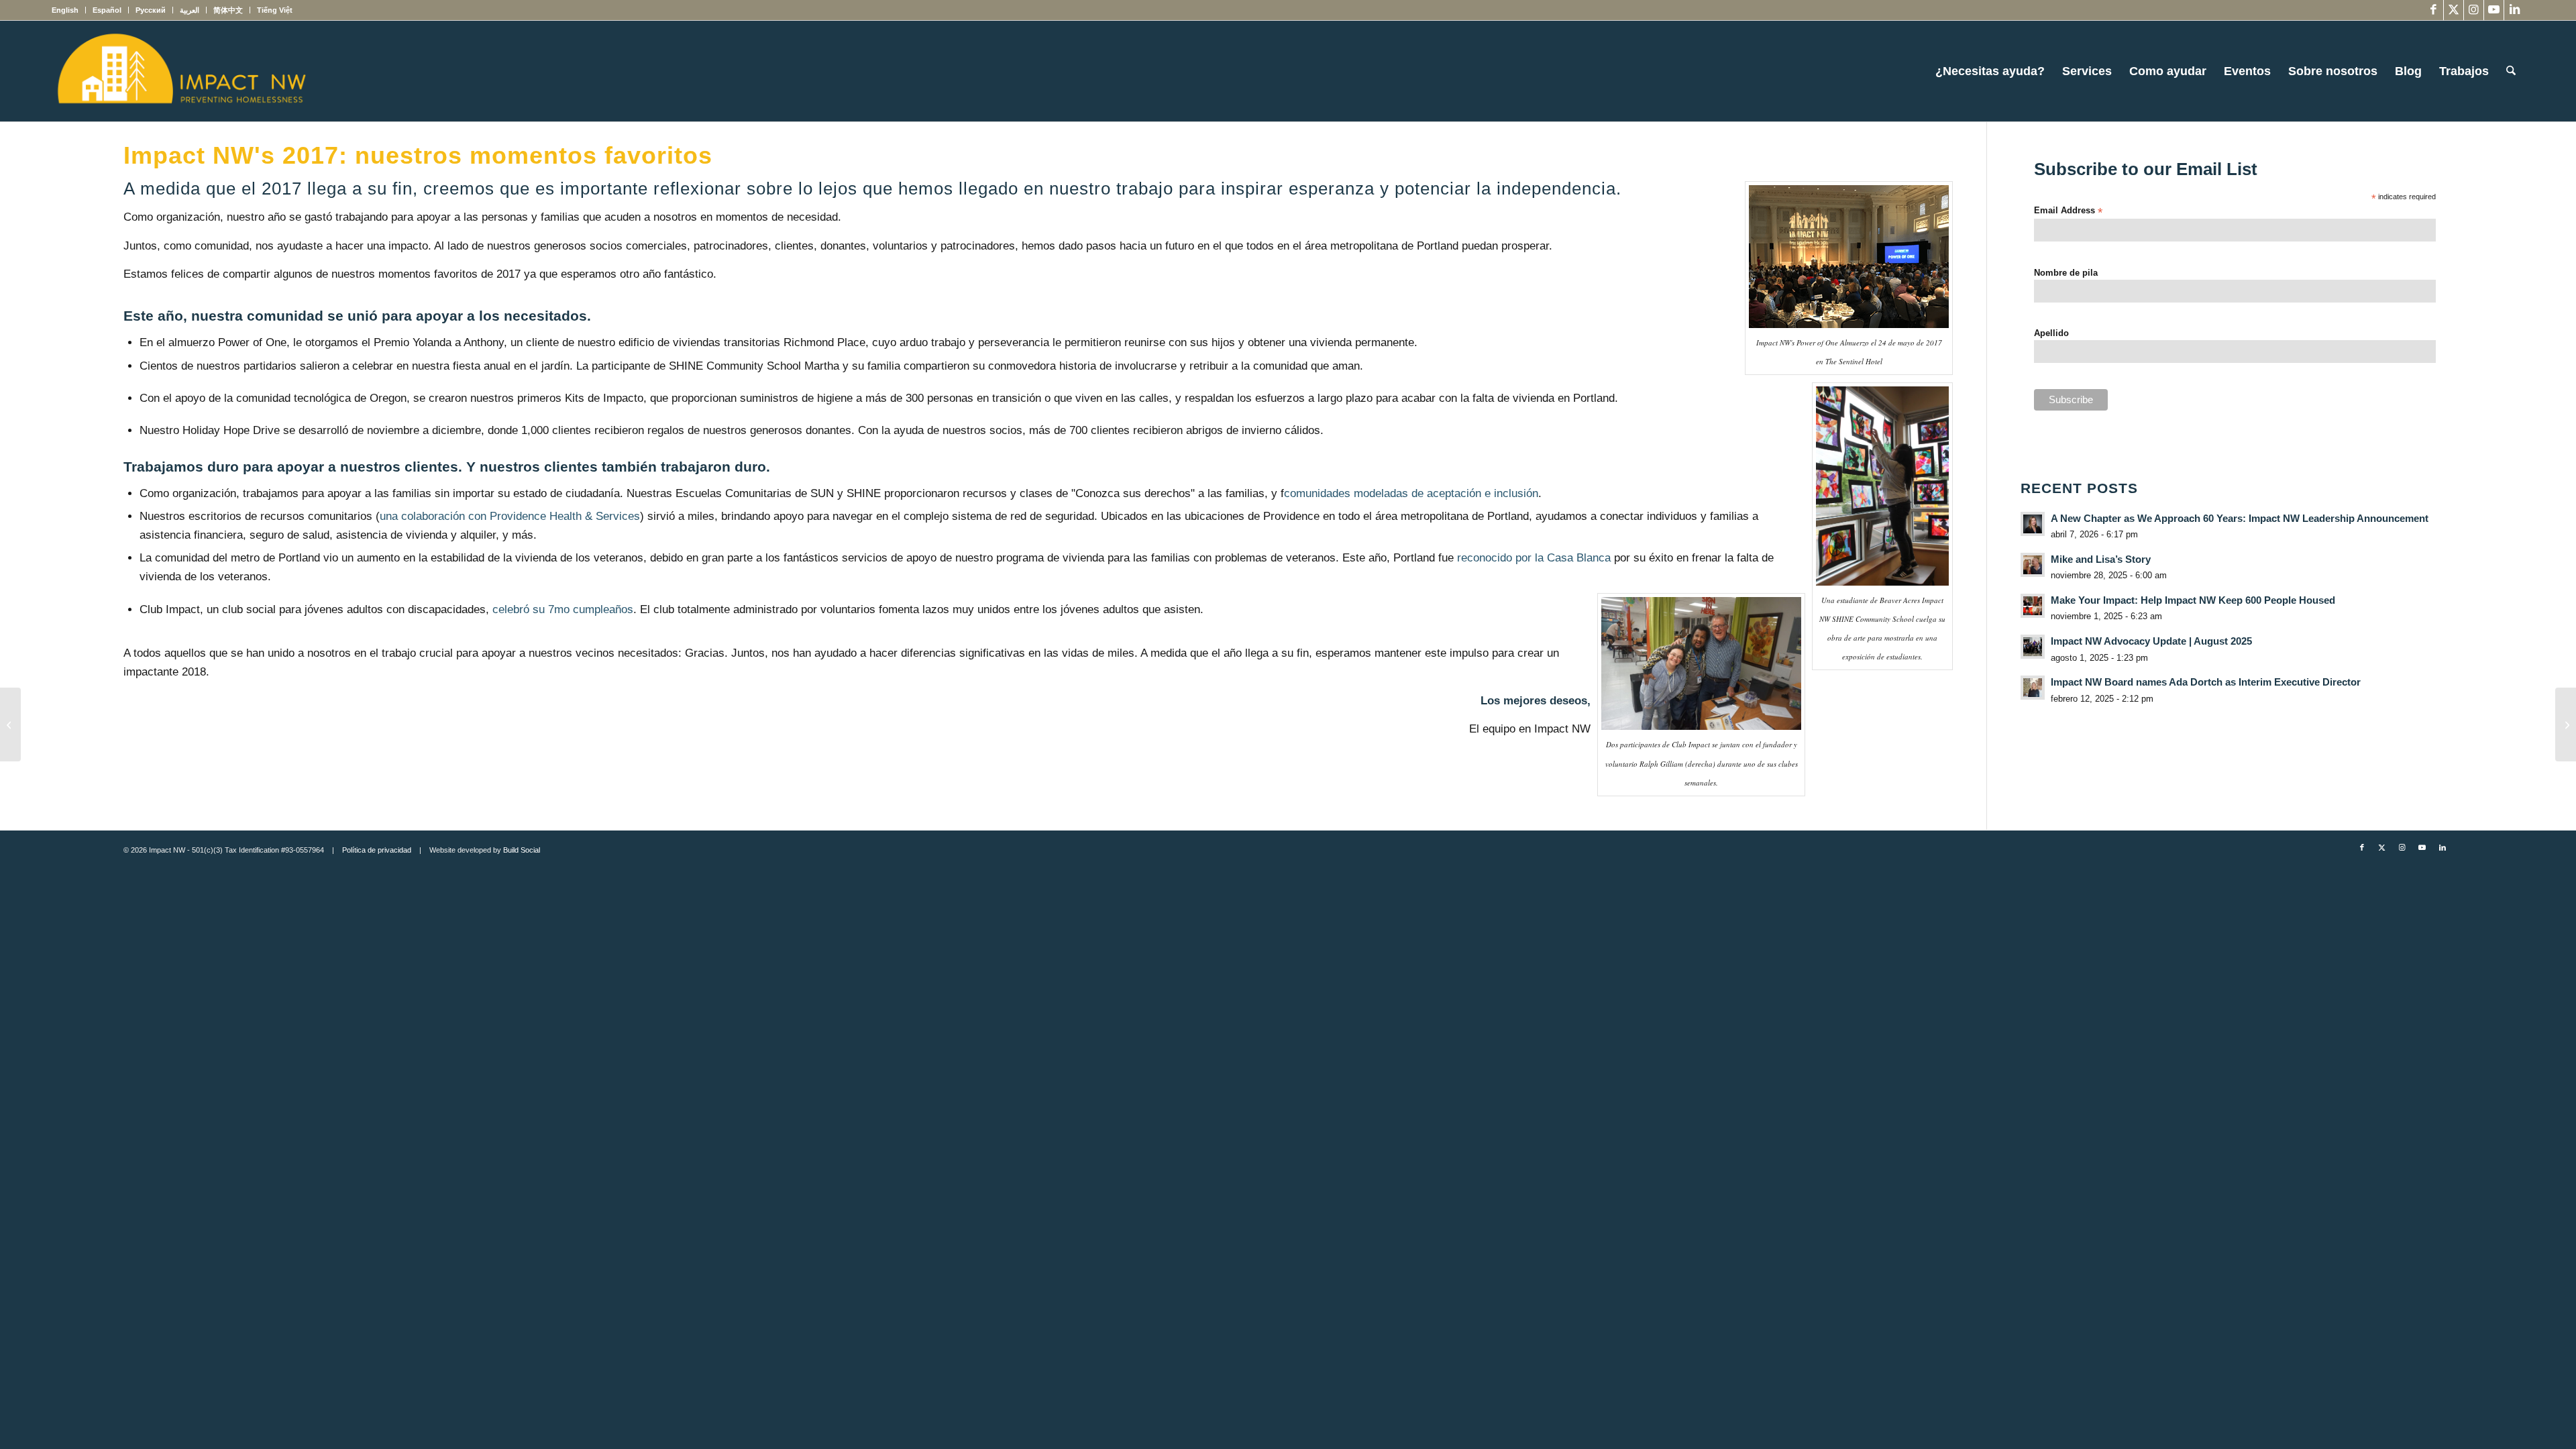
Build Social (522, 850)
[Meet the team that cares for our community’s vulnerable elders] (10, 724)
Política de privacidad (377, 850)
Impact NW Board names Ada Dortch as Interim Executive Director (2206, 682)
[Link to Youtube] (2494, 10)
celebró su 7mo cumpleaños (563, 609)
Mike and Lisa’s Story (2101, 559)
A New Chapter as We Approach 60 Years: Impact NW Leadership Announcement (2240, 518)
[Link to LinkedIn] (2514, 10)
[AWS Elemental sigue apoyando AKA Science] (2566, 724)
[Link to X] (2454, 10)
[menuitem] (69, 10)
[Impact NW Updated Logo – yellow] (181, 71)
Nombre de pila (2066, 273)
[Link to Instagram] (2474, 10)
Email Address (2068, 211)
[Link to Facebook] (2433, 10)
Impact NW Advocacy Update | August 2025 (2151, 641)
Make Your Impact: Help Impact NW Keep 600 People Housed (2193, 600)
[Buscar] (2511, 71)
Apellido (2051, 333)
